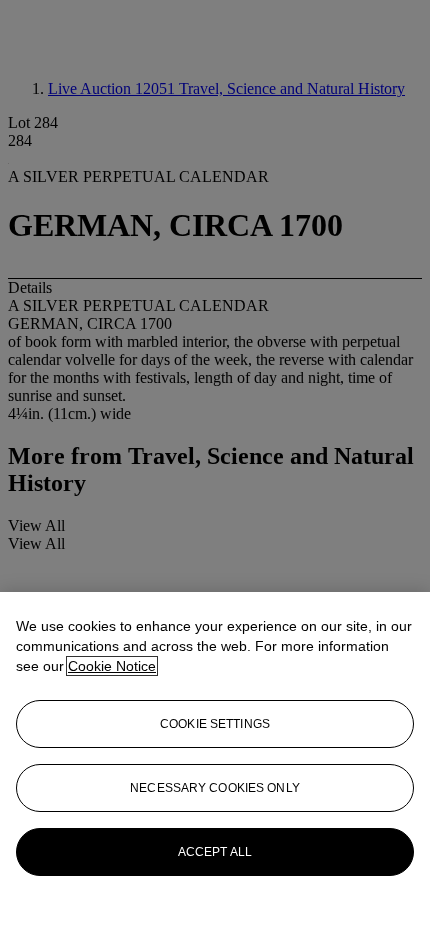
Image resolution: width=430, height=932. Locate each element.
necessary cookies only (215, 788)
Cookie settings (215, 724)
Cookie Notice (112, 666)
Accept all (215, 852)
